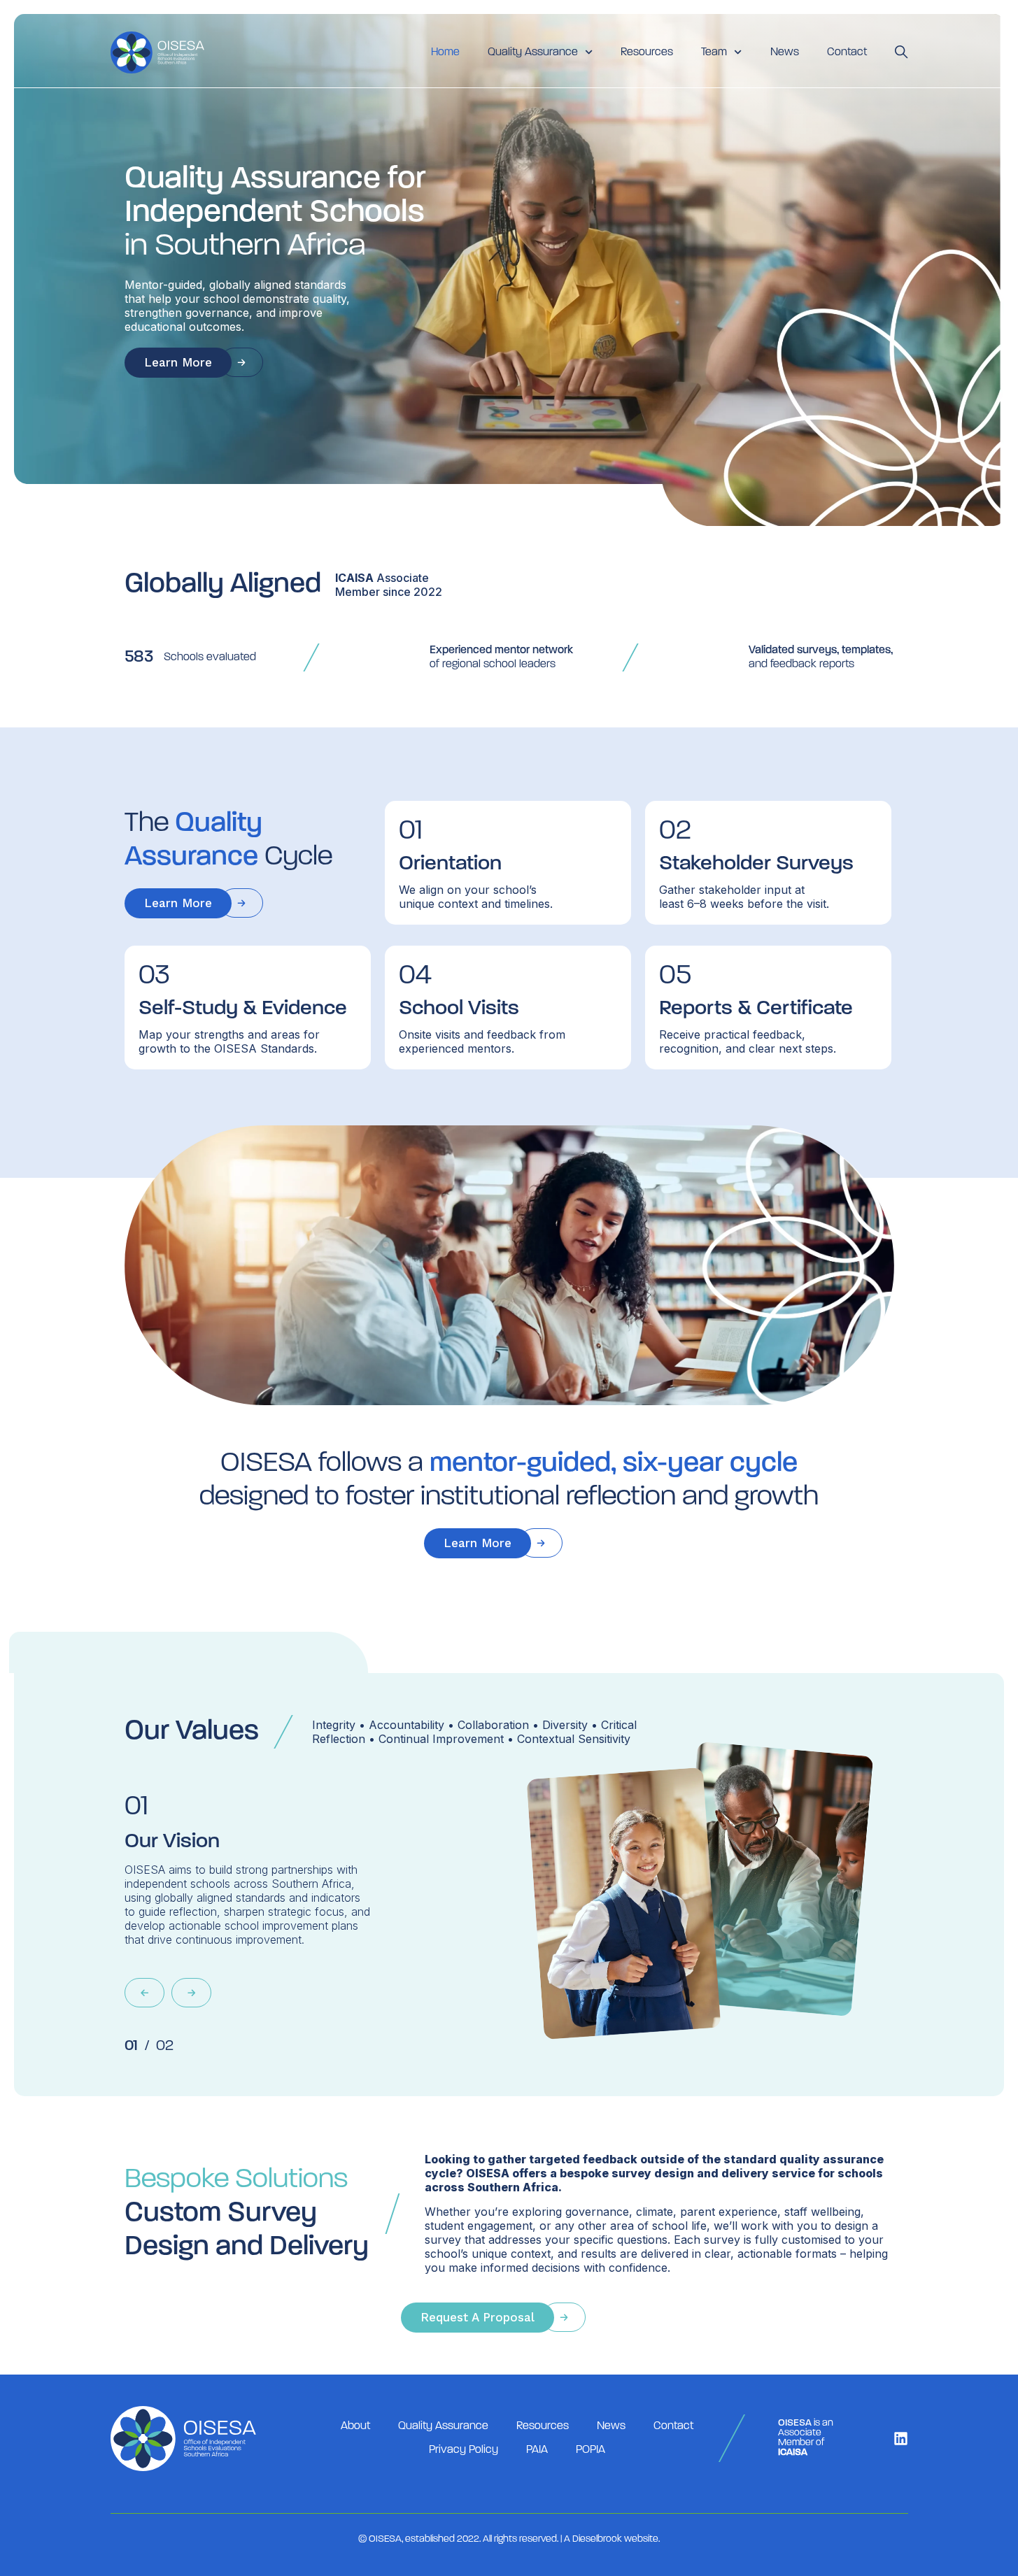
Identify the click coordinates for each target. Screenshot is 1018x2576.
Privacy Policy (464, 2450)
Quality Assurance (443, 2426)
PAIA (537, 2450)
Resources (647, 52)
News (785, 52)
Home (445, 52)
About (355, 2426)
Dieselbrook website (615, 2539)
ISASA (234, 1884)
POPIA (591, 2450)
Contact (847, 52)
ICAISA (354, 578)
